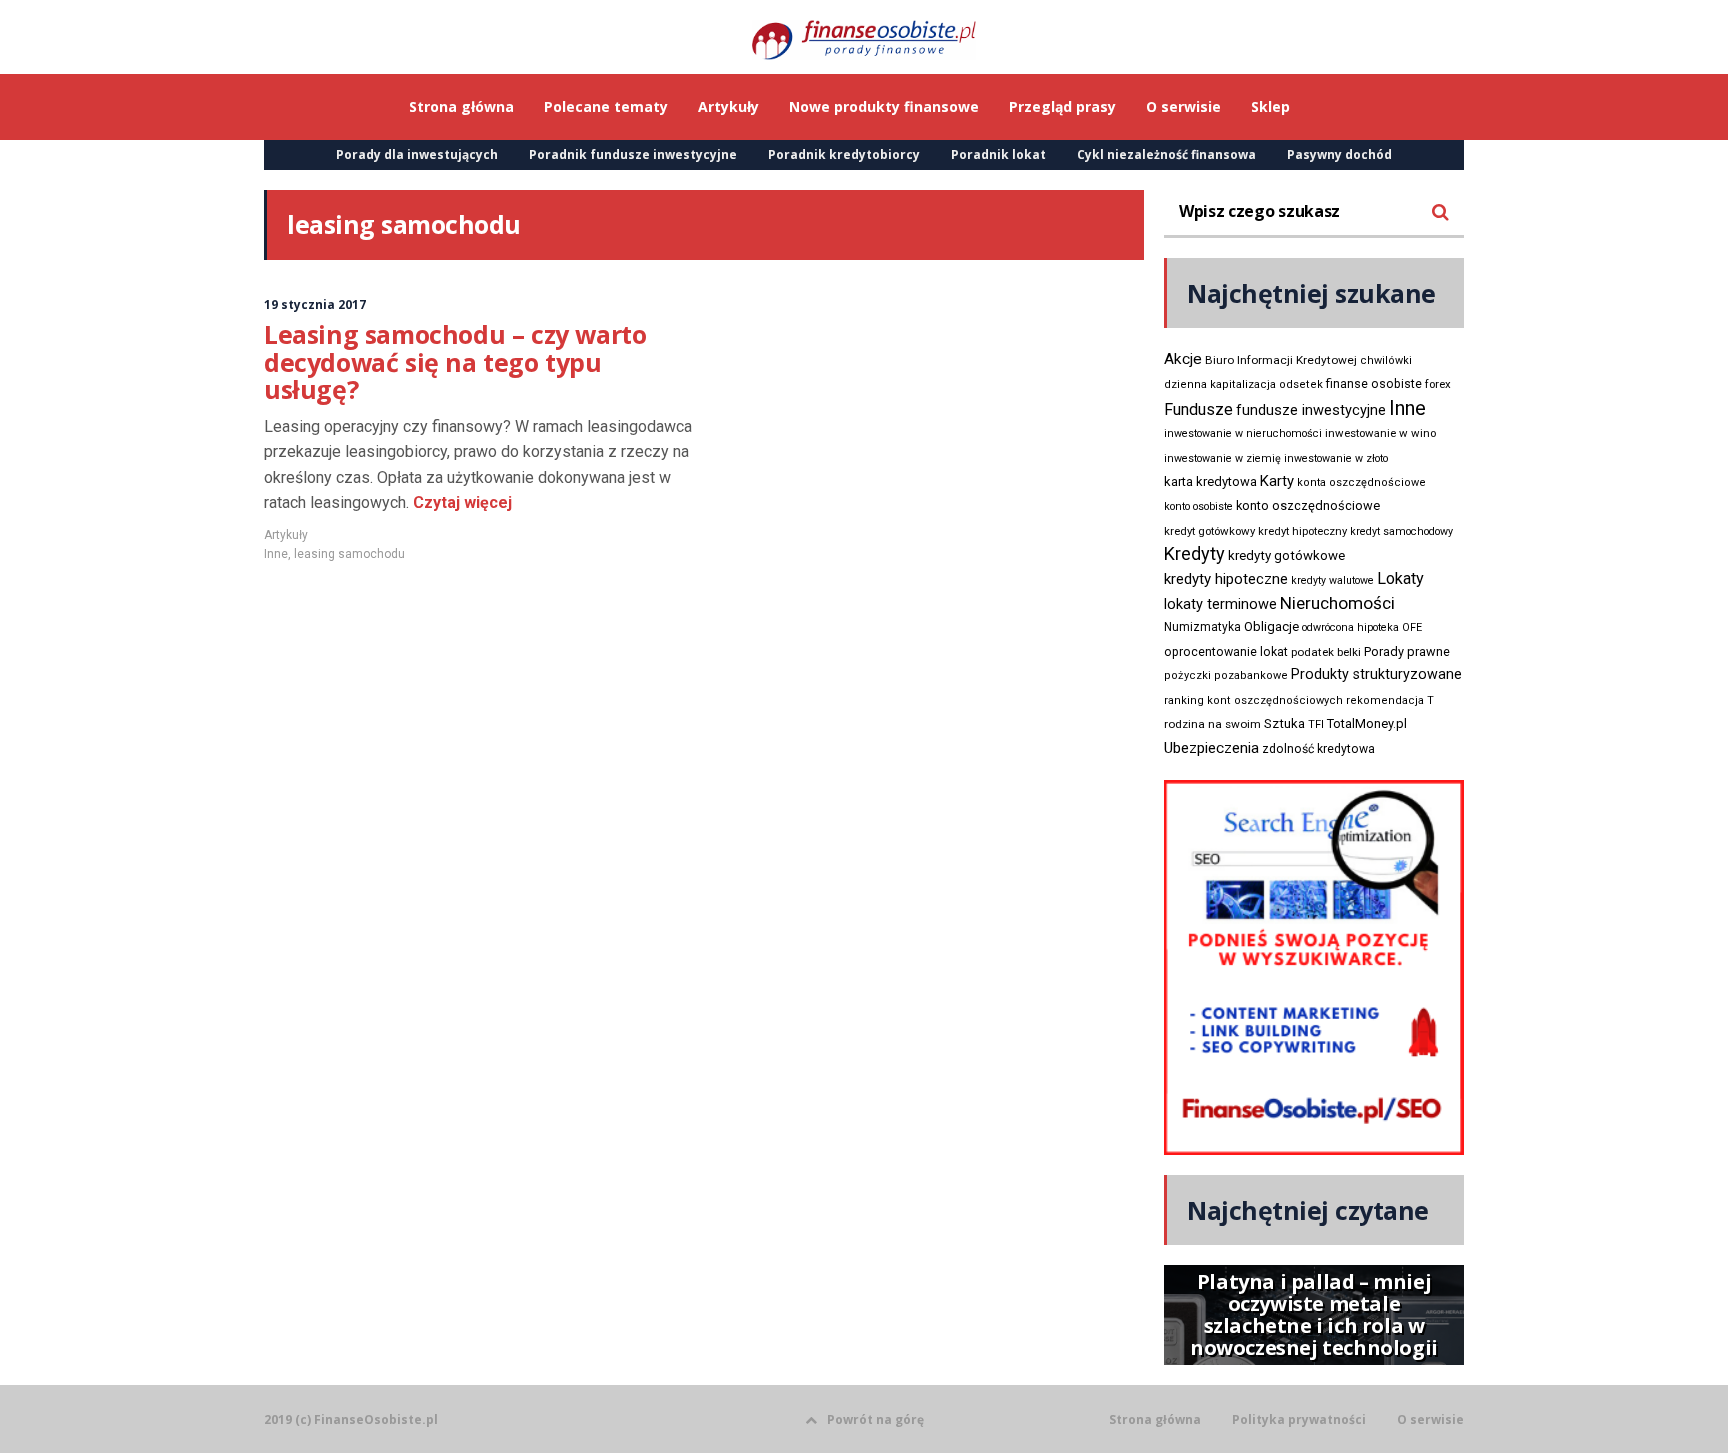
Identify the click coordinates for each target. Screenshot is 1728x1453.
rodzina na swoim (1212, 724)
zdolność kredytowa (1318, 749)
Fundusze (1198, 409)
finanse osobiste (1374, 384)
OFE (1412, 627)
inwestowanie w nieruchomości (1243, 433)
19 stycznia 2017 (315, 304)
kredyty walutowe (1332, 580)
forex (1438, 384)
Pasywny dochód (1339, 154)
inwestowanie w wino (1380, 433)
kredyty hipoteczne (1226, 579)
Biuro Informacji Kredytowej (1281, 360)
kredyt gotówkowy (1209, 531)
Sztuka (1284, 723)
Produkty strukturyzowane (1376, 674)
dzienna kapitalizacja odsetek (1243, 384)
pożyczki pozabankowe (1226, 675)
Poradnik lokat (998, 154)
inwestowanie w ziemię (1222, 458)
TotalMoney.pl (1367, 723)
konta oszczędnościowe (1361, 482)
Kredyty (1194, 553)
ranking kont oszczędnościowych (1253, 700)
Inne (276, 554)
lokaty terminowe (1220, 604)
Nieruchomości (1337, 603)
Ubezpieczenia (1211, 748)
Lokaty (1400, 578)
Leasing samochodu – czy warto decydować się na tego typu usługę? (455, 361)
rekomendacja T (1390, 700)
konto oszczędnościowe (1308, 505)
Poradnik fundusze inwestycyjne (633, 154)
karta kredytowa (1210, 481)
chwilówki (1386, 360)
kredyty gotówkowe (1286, 555)
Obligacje (1271, 626)
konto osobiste (1198, 506)
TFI (1316, 724)
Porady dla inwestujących (417, 154)
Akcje (1183, 359)
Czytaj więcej (460, 502)
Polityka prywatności (1299, 1420)
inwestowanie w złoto (1336, 458)
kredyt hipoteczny (1302, 531)
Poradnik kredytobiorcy (844, 154)
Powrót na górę (875, 1419)
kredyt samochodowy (1401, 531)
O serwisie (1430, 1420)
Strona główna (1155, 1420)
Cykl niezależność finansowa (1166, 154)
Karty (1277, 481)
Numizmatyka (1202, 627)
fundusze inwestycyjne (1311, 410)
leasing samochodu (349, 554)
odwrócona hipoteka (1350, 627)
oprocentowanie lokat (1226, 652)
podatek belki (1326, 652)
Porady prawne (1407, 651)
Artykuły (286, 535)
